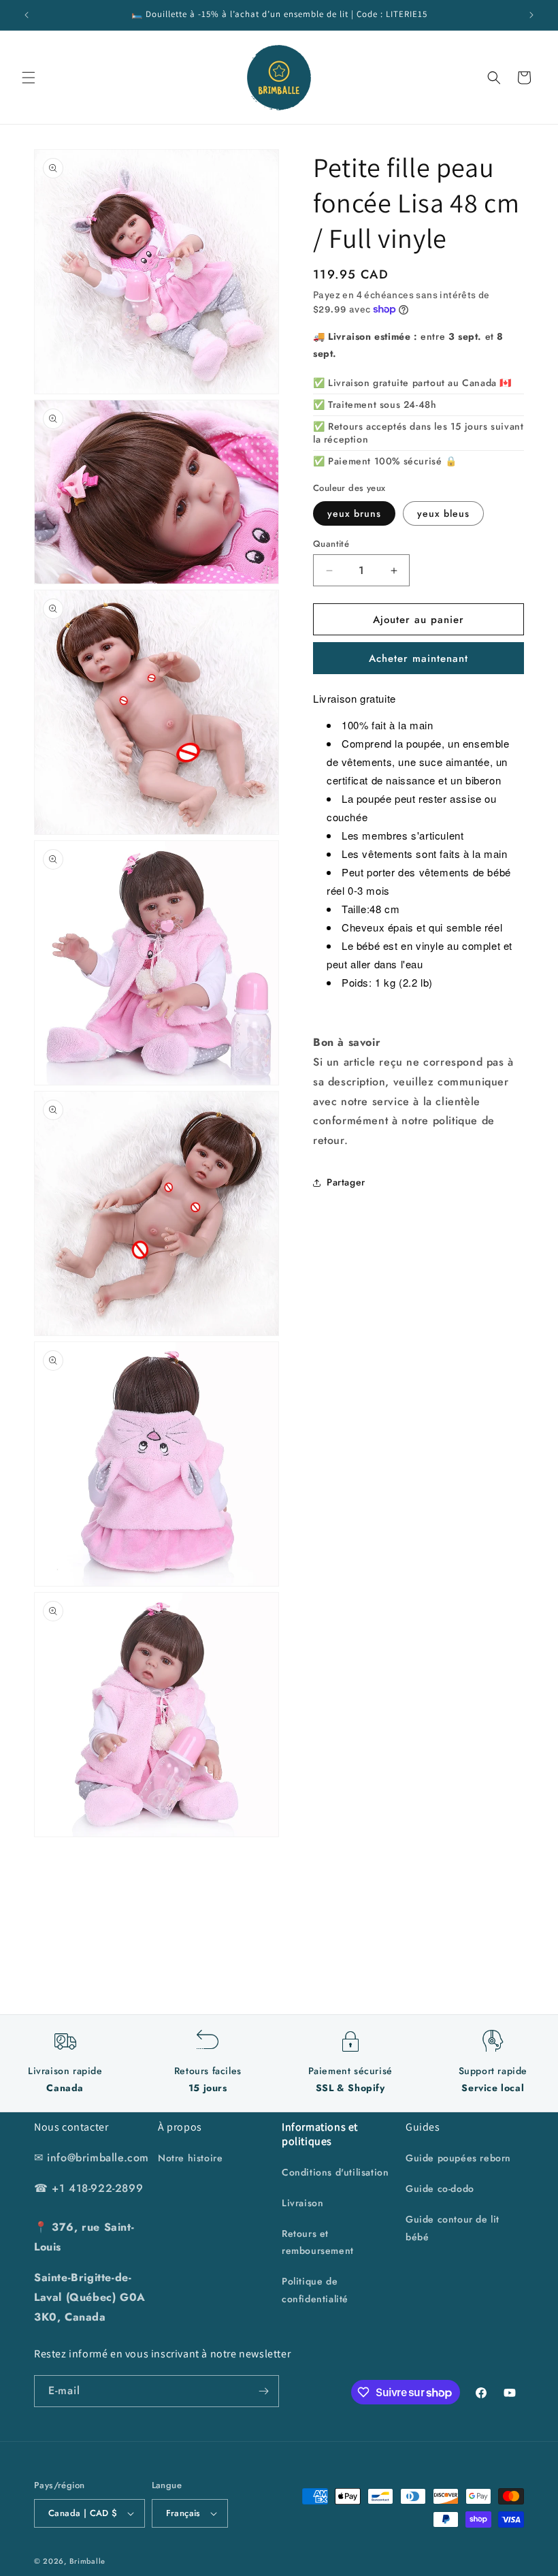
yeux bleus (443, 513)
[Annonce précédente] (27, 15)
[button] (29, 78)
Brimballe (87, 2561)
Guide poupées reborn (458, 2158)
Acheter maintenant (419, 658)
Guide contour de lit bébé (453, 2228)
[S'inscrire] (263, 2391)
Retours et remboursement (318, 2242)
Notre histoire (190, 2158)
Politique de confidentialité (315, 2290)
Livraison (302, 2203)
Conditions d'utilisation (335, 2172)
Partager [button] (346, 1182)
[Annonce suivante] (531, 15)
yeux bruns (354, 513)
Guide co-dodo (440, 2189)
